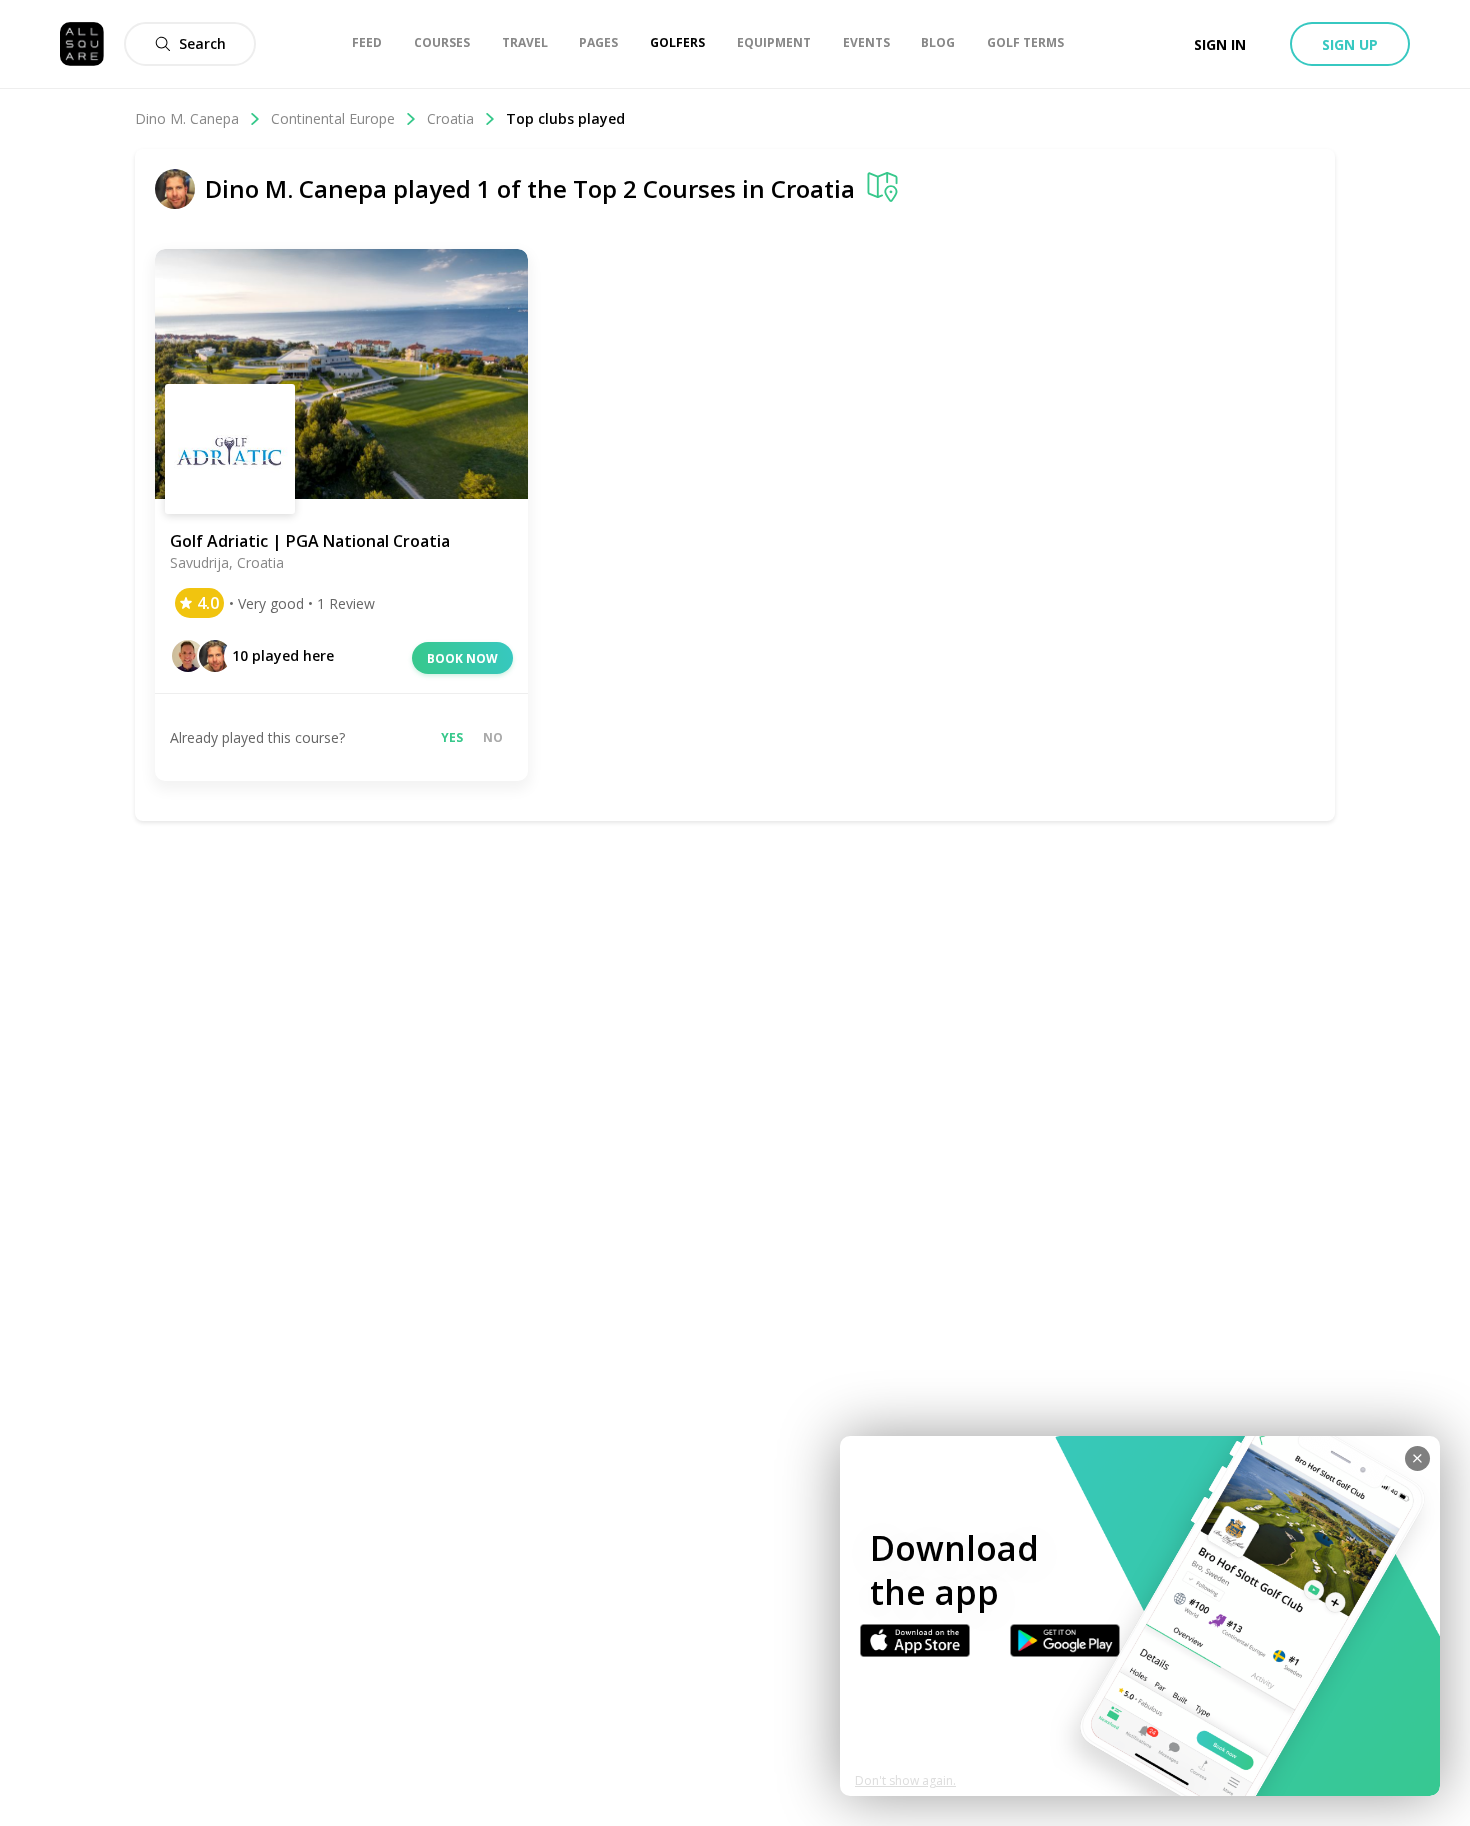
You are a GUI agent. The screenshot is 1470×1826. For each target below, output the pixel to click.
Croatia (450, 118)
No (493, 737)
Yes (452, 737)
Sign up (1350, 44)
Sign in (1220, 44)
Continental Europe (333, 118)
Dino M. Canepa (187, 118)
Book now (462, 658)
